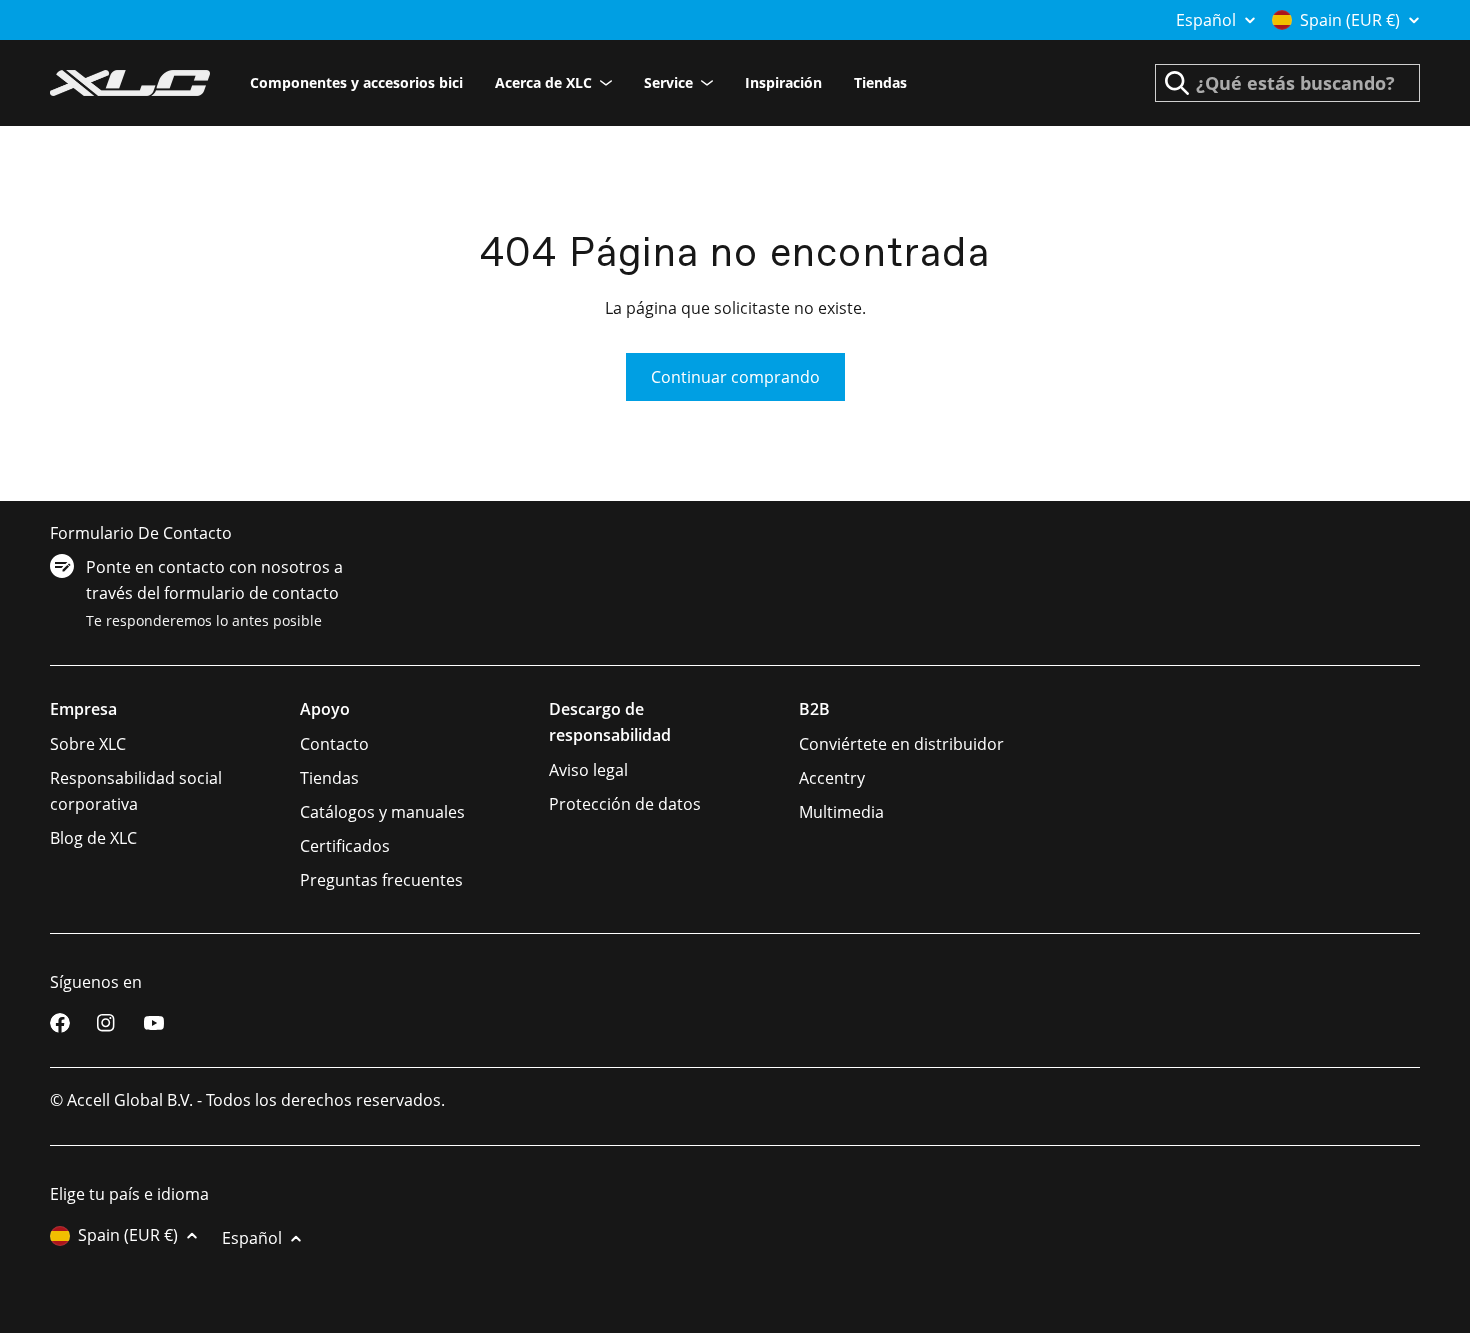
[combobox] (1287, 83)
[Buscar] (1177, 83)
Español (1206, 20)
